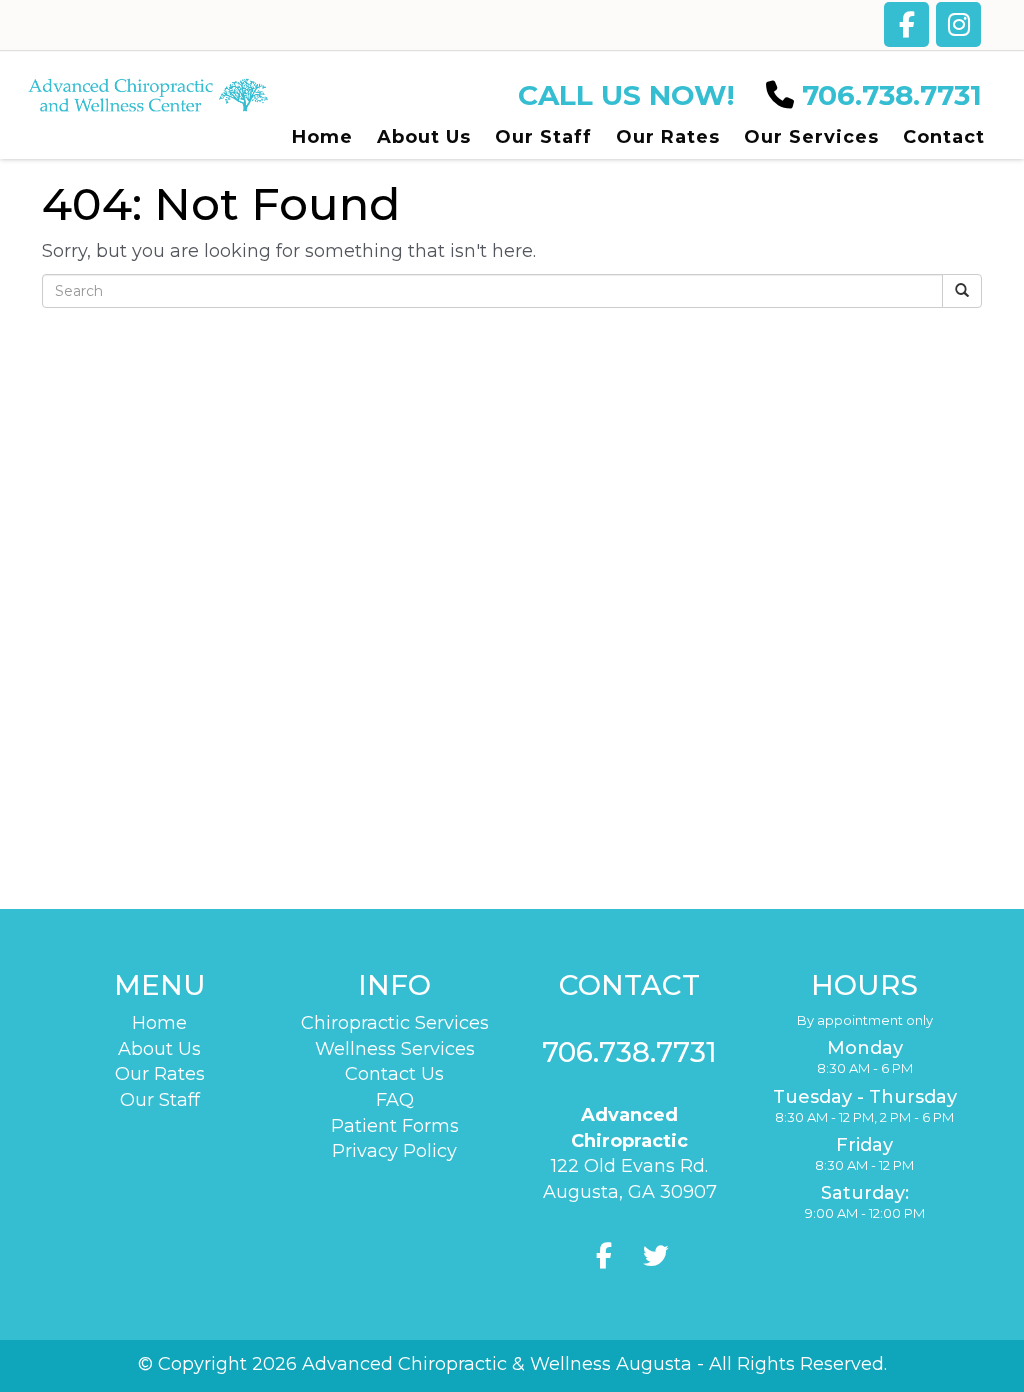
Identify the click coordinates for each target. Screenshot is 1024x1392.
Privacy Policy (394, 1151)
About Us (159, 1049)
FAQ (395, 1100)
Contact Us (394, 1074)
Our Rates (160, 1074)
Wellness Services (395, 1049)
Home (159, 1023)
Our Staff (160, 1100)
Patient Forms (395, 1126)
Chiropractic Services (395, 1023)
